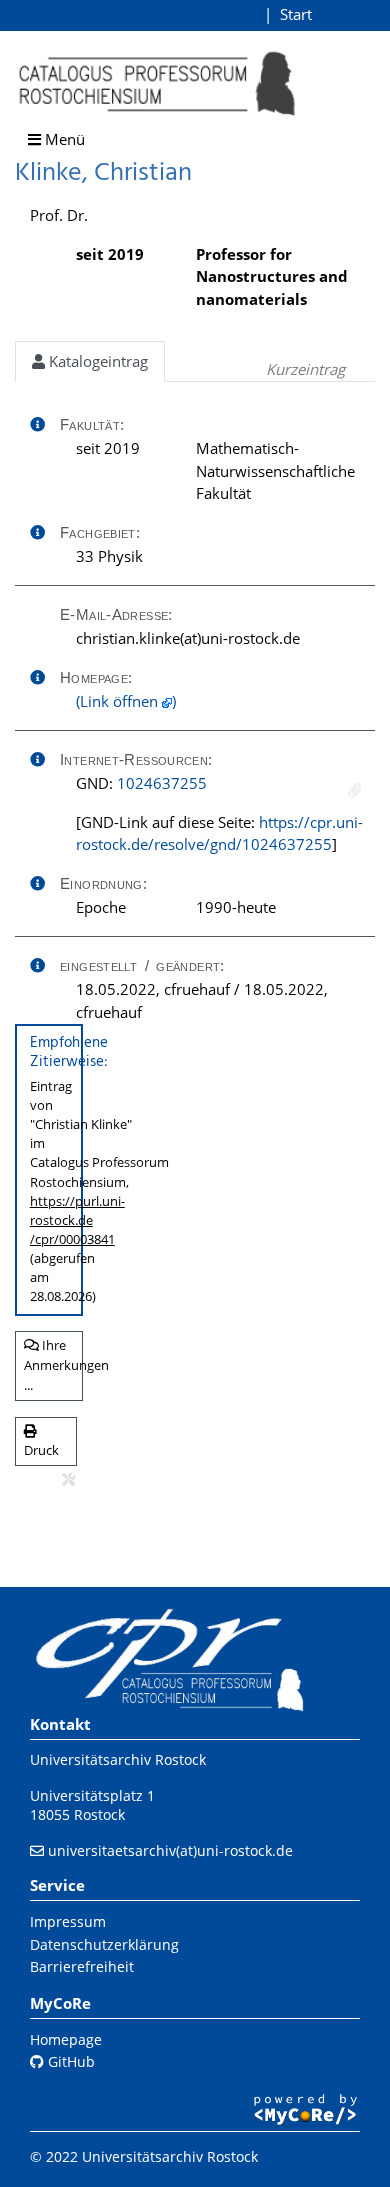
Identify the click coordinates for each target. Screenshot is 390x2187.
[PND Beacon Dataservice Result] (354, 790)
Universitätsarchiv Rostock (118, 1759)
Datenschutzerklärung (104, 1944)
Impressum (68, 1921)
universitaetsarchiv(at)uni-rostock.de (170, 1850)
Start (296, 14)
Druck (41, 1450)
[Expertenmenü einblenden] (68, 1480)
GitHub (69, 2061)
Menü (63, 139)
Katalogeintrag (96, 361)
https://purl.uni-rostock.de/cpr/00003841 (77, 1220)
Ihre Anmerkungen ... (53, 1364)
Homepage (66, 2039)
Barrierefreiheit (82, 1966)
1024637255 (162, 783)
